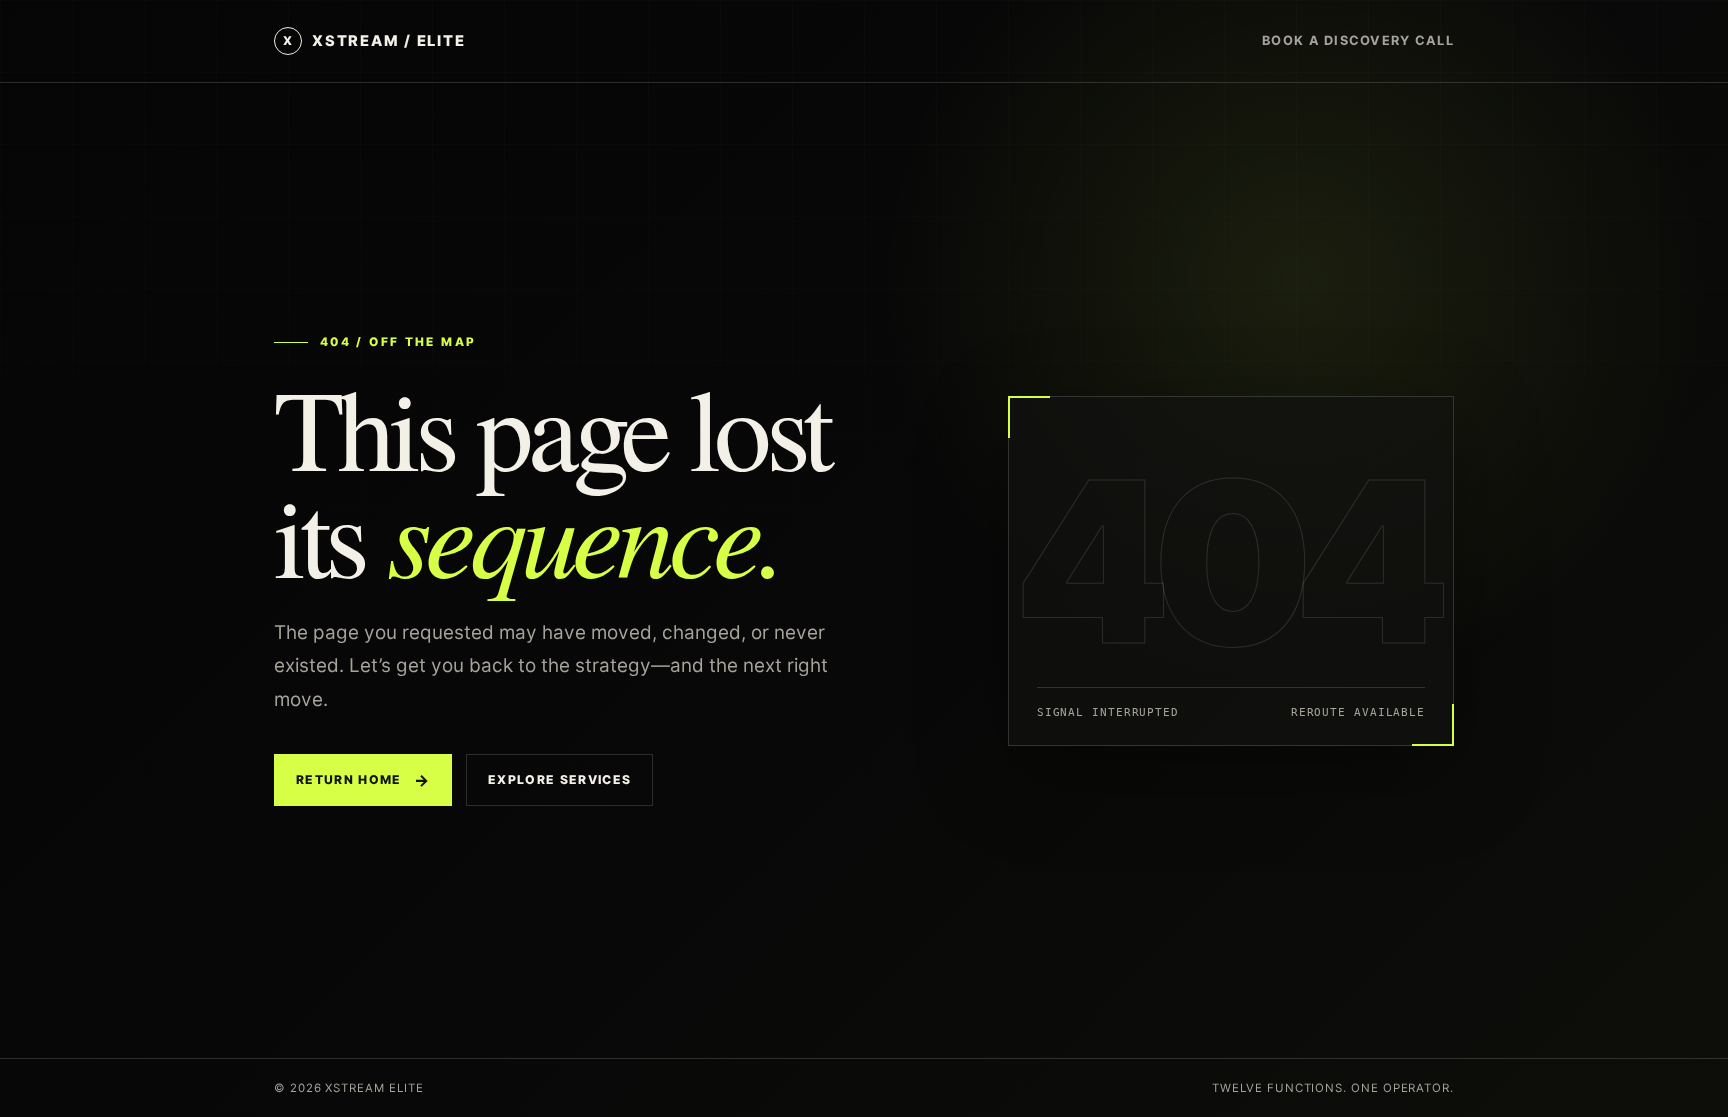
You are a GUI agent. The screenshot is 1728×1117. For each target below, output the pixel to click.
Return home (363, 780)
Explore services (559, 779)
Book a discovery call (1358, 40)
